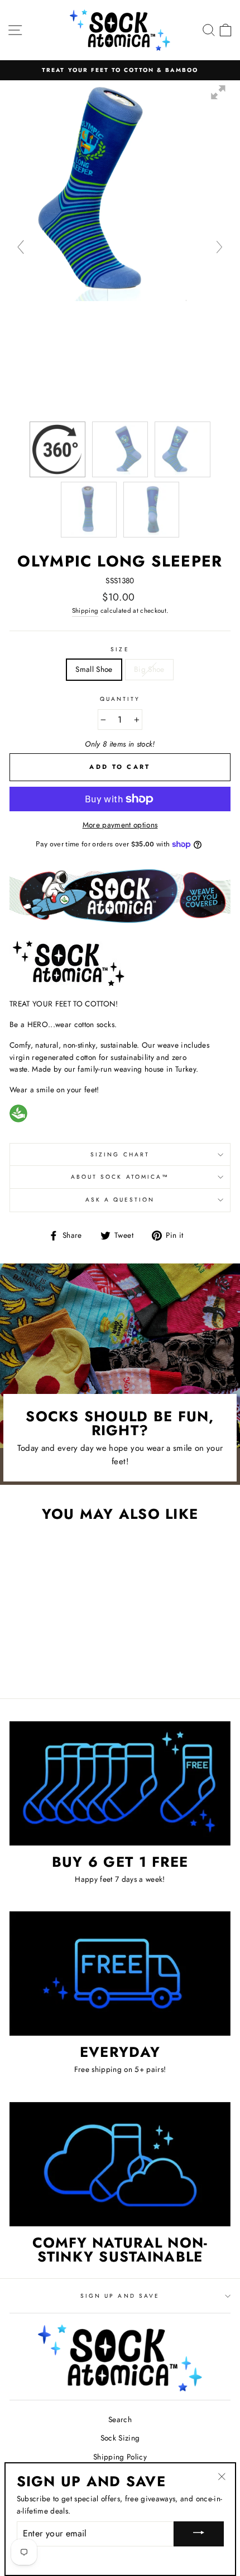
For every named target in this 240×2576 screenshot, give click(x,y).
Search (120, 2419)
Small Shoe (94, 669)
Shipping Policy (120, 2457)
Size (120, 649)
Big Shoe (149, 669)
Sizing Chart (120, 1154)
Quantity (120, 699)
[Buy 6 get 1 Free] (120, 1783)
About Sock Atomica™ (120, 1177)
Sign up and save (120, 2296)
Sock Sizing (120, 2438)
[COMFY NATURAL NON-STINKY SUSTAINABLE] (120, 2164)
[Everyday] (120, 1974)
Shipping (85, 611)
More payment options (120, 825)
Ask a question (120, 1200)
